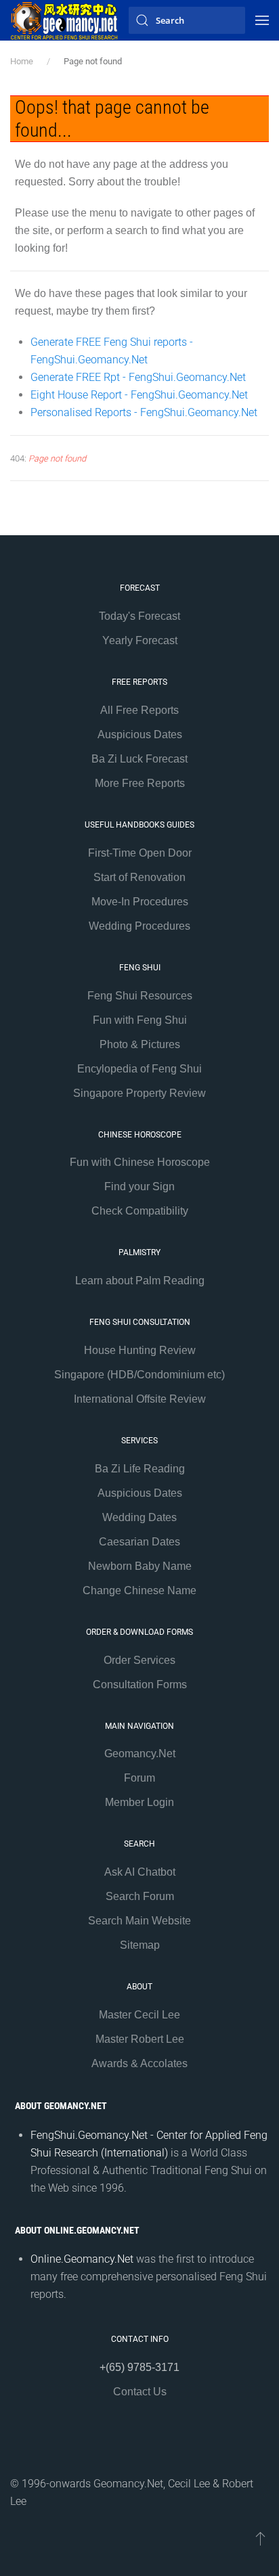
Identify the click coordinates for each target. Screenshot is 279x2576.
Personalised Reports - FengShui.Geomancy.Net (144, 412)
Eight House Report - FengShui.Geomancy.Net (139, 395)
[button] (262, 20)
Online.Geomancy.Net (82, 2259)
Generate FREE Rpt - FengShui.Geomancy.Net (138, 377)
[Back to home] (64, 20)
